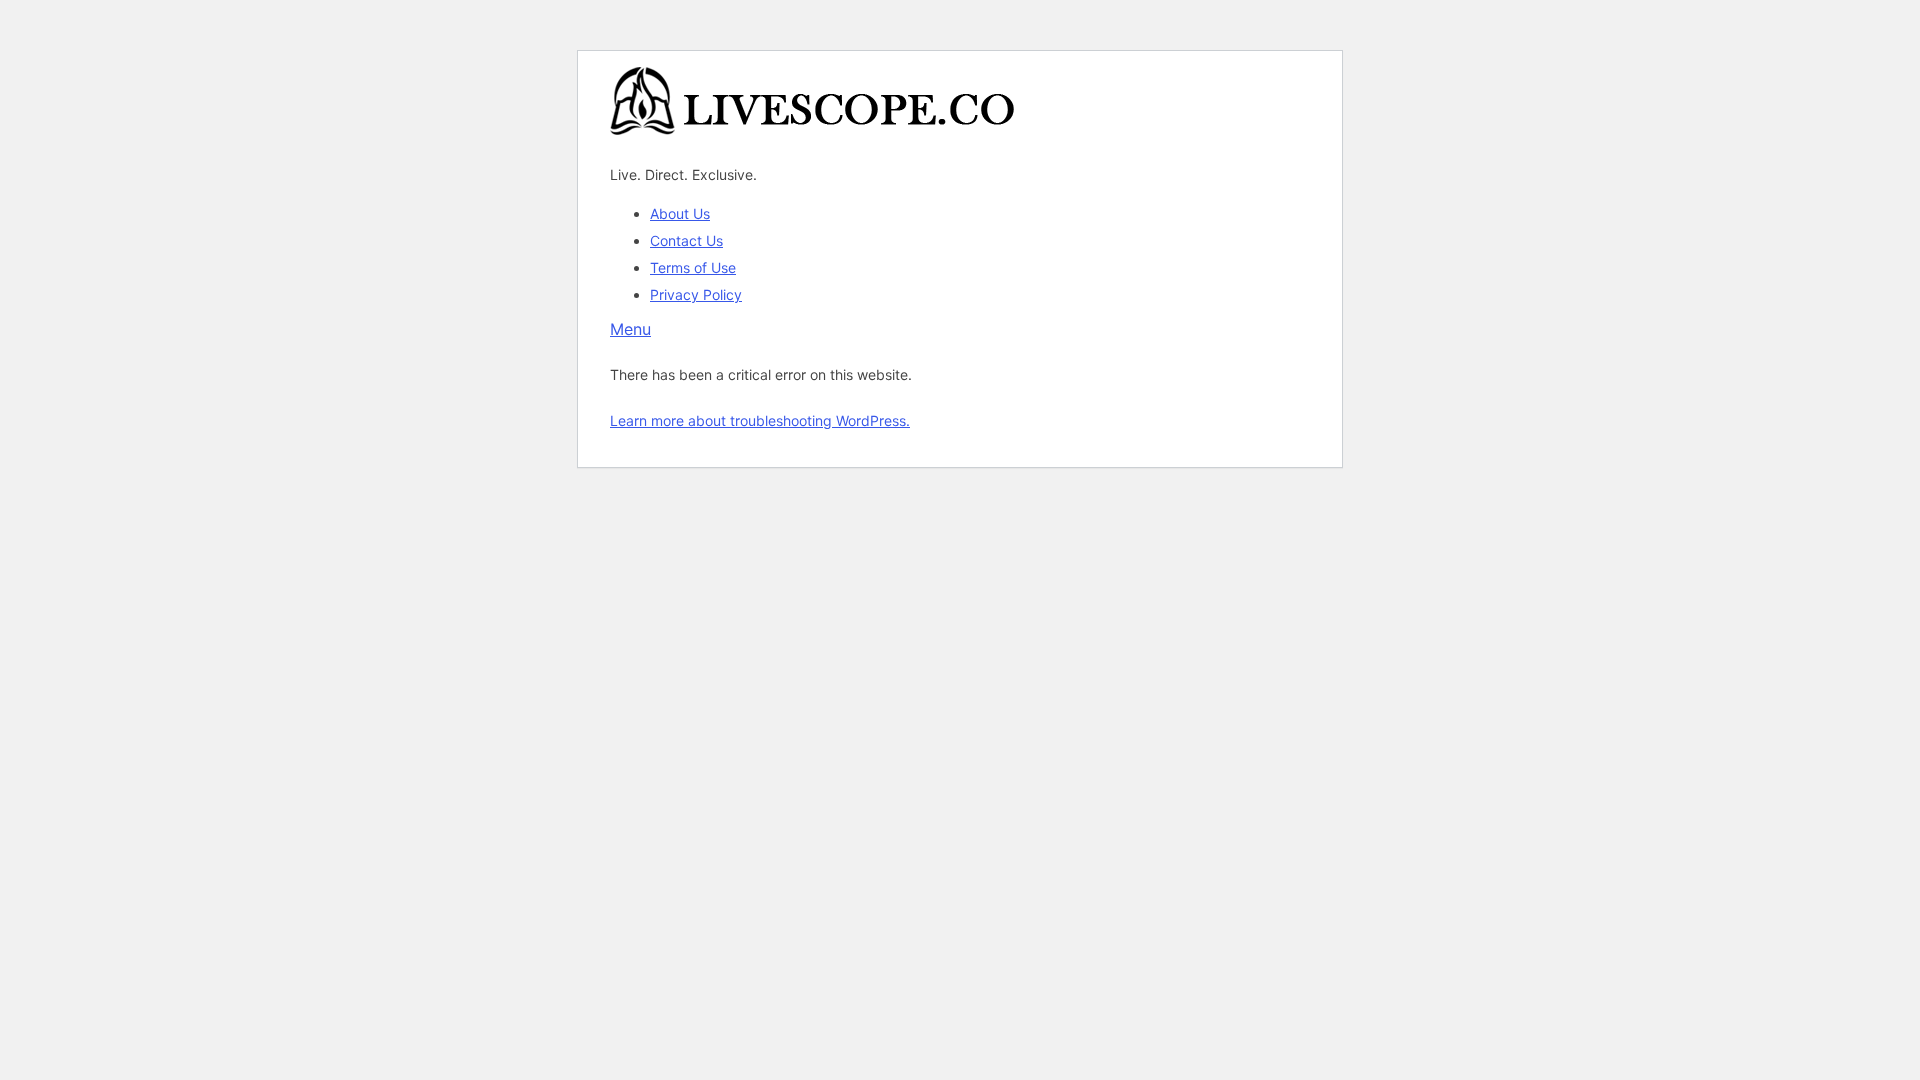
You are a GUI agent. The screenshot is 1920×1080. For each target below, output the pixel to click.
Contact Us (686, 240)
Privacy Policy (696, 294)
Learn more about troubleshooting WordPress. (760, 420)
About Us (680, 213)
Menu (630, 329)
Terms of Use (693, 267)
